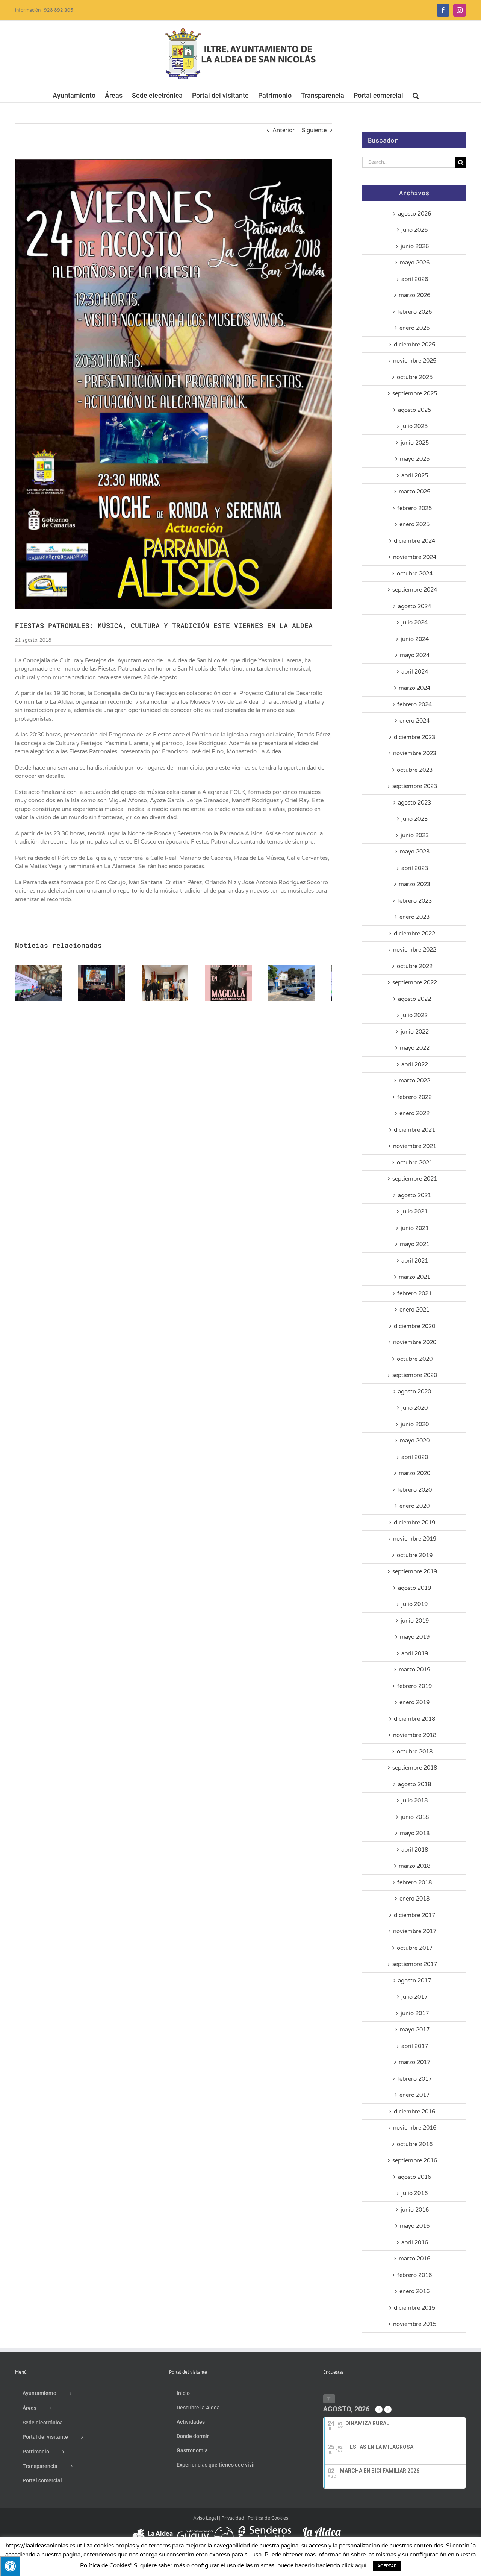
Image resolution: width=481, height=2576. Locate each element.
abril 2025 (415, 475)
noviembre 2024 (415, 557)
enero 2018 (414, 1899)
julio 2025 (414, 426)
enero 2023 (414, 917)
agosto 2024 (414, 606)
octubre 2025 (415, 377)
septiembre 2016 (415, 2160)
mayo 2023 (415, 852)
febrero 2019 (414, 1686)
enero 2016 (414, 2291)
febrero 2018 (414, 1882)
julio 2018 (414, 1800)
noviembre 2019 (415, 1539)
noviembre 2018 (415, 1735)
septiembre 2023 (415, 786)
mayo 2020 (415, 1441)
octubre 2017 (415, 1948)
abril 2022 (415, 1064)
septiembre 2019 (415, 1571)
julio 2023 (414, 819)
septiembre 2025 (415, 393)
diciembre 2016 (414, 2112)
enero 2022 (414, 1113)
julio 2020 (414, 1408)
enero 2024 (414, 721)
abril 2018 (415, 1850)
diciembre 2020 (414, 1326)
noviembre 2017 (415, 1931)
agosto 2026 (414, 214)
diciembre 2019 (414, 1523)
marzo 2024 (414, 688)
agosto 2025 (414, 410)
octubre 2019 (415, 1555)
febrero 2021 (414, 1293)
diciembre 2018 (414, 1719)
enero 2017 (414, 2095)
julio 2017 (414, 1997)
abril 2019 (415, 1653)
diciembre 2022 (414, 934)
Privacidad (233, 2518)
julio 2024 (414, 622)
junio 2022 (415, 1032)
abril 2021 (415, 1261)
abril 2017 (415, 2046)
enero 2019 (414, 1702)
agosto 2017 (414, 1981)
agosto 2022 (414, 999)
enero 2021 (414, 1310)
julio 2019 (414, 1604)
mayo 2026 (415, 263)
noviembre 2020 (415, 1342)
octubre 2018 (415, 1752)
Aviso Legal (206, 2518)
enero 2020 (414, 1506)
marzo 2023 (414, 884)
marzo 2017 (414, 2062)
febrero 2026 (414, 312)
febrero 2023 (414, 901)
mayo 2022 (415, 1048)
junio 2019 (415, 1621)
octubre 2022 (415, 966)
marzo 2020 (414, 1473)
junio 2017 (415, 2013)
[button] (416, 95)
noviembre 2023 (415, 753)
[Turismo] (153, 2529)
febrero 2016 (414, 2275)
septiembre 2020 (415, 1375)
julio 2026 (414, 230)
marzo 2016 (414, 2259)
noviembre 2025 (415, 361)
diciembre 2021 (414, 1130)
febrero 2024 (414, 704)
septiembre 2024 (415, 590)
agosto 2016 (414, 2177)
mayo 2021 (415, 1244)
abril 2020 (415, 1457)
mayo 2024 (415, 655)
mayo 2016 (415, 2226)
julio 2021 (414, 1211)
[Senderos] (263, 2529)
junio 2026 (415, 246)
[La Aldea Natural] (322, 2529)
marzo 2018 (414, 1866)
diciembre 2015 (414, 2308)
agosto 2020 (414, 1392)
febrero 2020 (414, 1490)
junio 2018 (415, 1817)
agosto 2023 (414, 803)
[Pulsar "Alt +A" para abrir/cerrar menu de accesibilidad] (10, 2566)
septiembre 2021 (415, 1179)
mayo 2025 (415, 459)
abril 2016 (415, 2242)
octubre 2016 (415, 2144)
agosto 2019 (414, 1588)
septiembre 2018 (415, 1768)
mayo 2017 (415, 2030)
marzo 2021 (414, 1277)
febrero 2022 (414, 1097)
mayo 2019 (415, 1637)
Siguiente (314, 130)
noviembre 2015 (415, 2324)
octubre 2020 (415, 1359)
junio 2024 (415, 639)
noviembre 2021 (415, 1146)
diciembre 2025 (414, 345)
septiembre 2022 (415, 982)
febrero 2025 (414, 508)
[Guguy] (205, 2529)
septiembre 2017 (415, 1964)
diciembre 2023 (414, 737)
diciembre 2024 (414, 541)
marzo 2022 (414, 1081)
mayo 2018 (415, 1833)
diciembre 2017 (414, 1915)
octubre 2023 (415, 770)
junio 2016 (415, 2210)
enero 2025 (414, 524)
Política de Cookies (268, 2518)
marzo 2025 (414, 492)
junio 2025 (415, 443)
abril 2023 (415, 868)
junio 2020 (415, 1424)
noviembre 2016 (415, 2128)
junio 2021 (415, 1228)
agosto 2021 (414, 1195)
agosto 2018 (414, 1784)
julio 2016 (414, 2193)
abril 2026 (415, 279)
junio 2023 (415, 835)
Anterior (284, 130)
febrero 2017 (414, 2079)
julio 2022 (414, 1015)
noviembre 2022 (415, 950)
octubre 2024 (415, 574)
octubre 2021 (415, 1163)
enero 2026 (414, 328)
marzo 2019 (414, 1670)
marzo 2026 (414, 295)
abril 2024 (415, 672)
